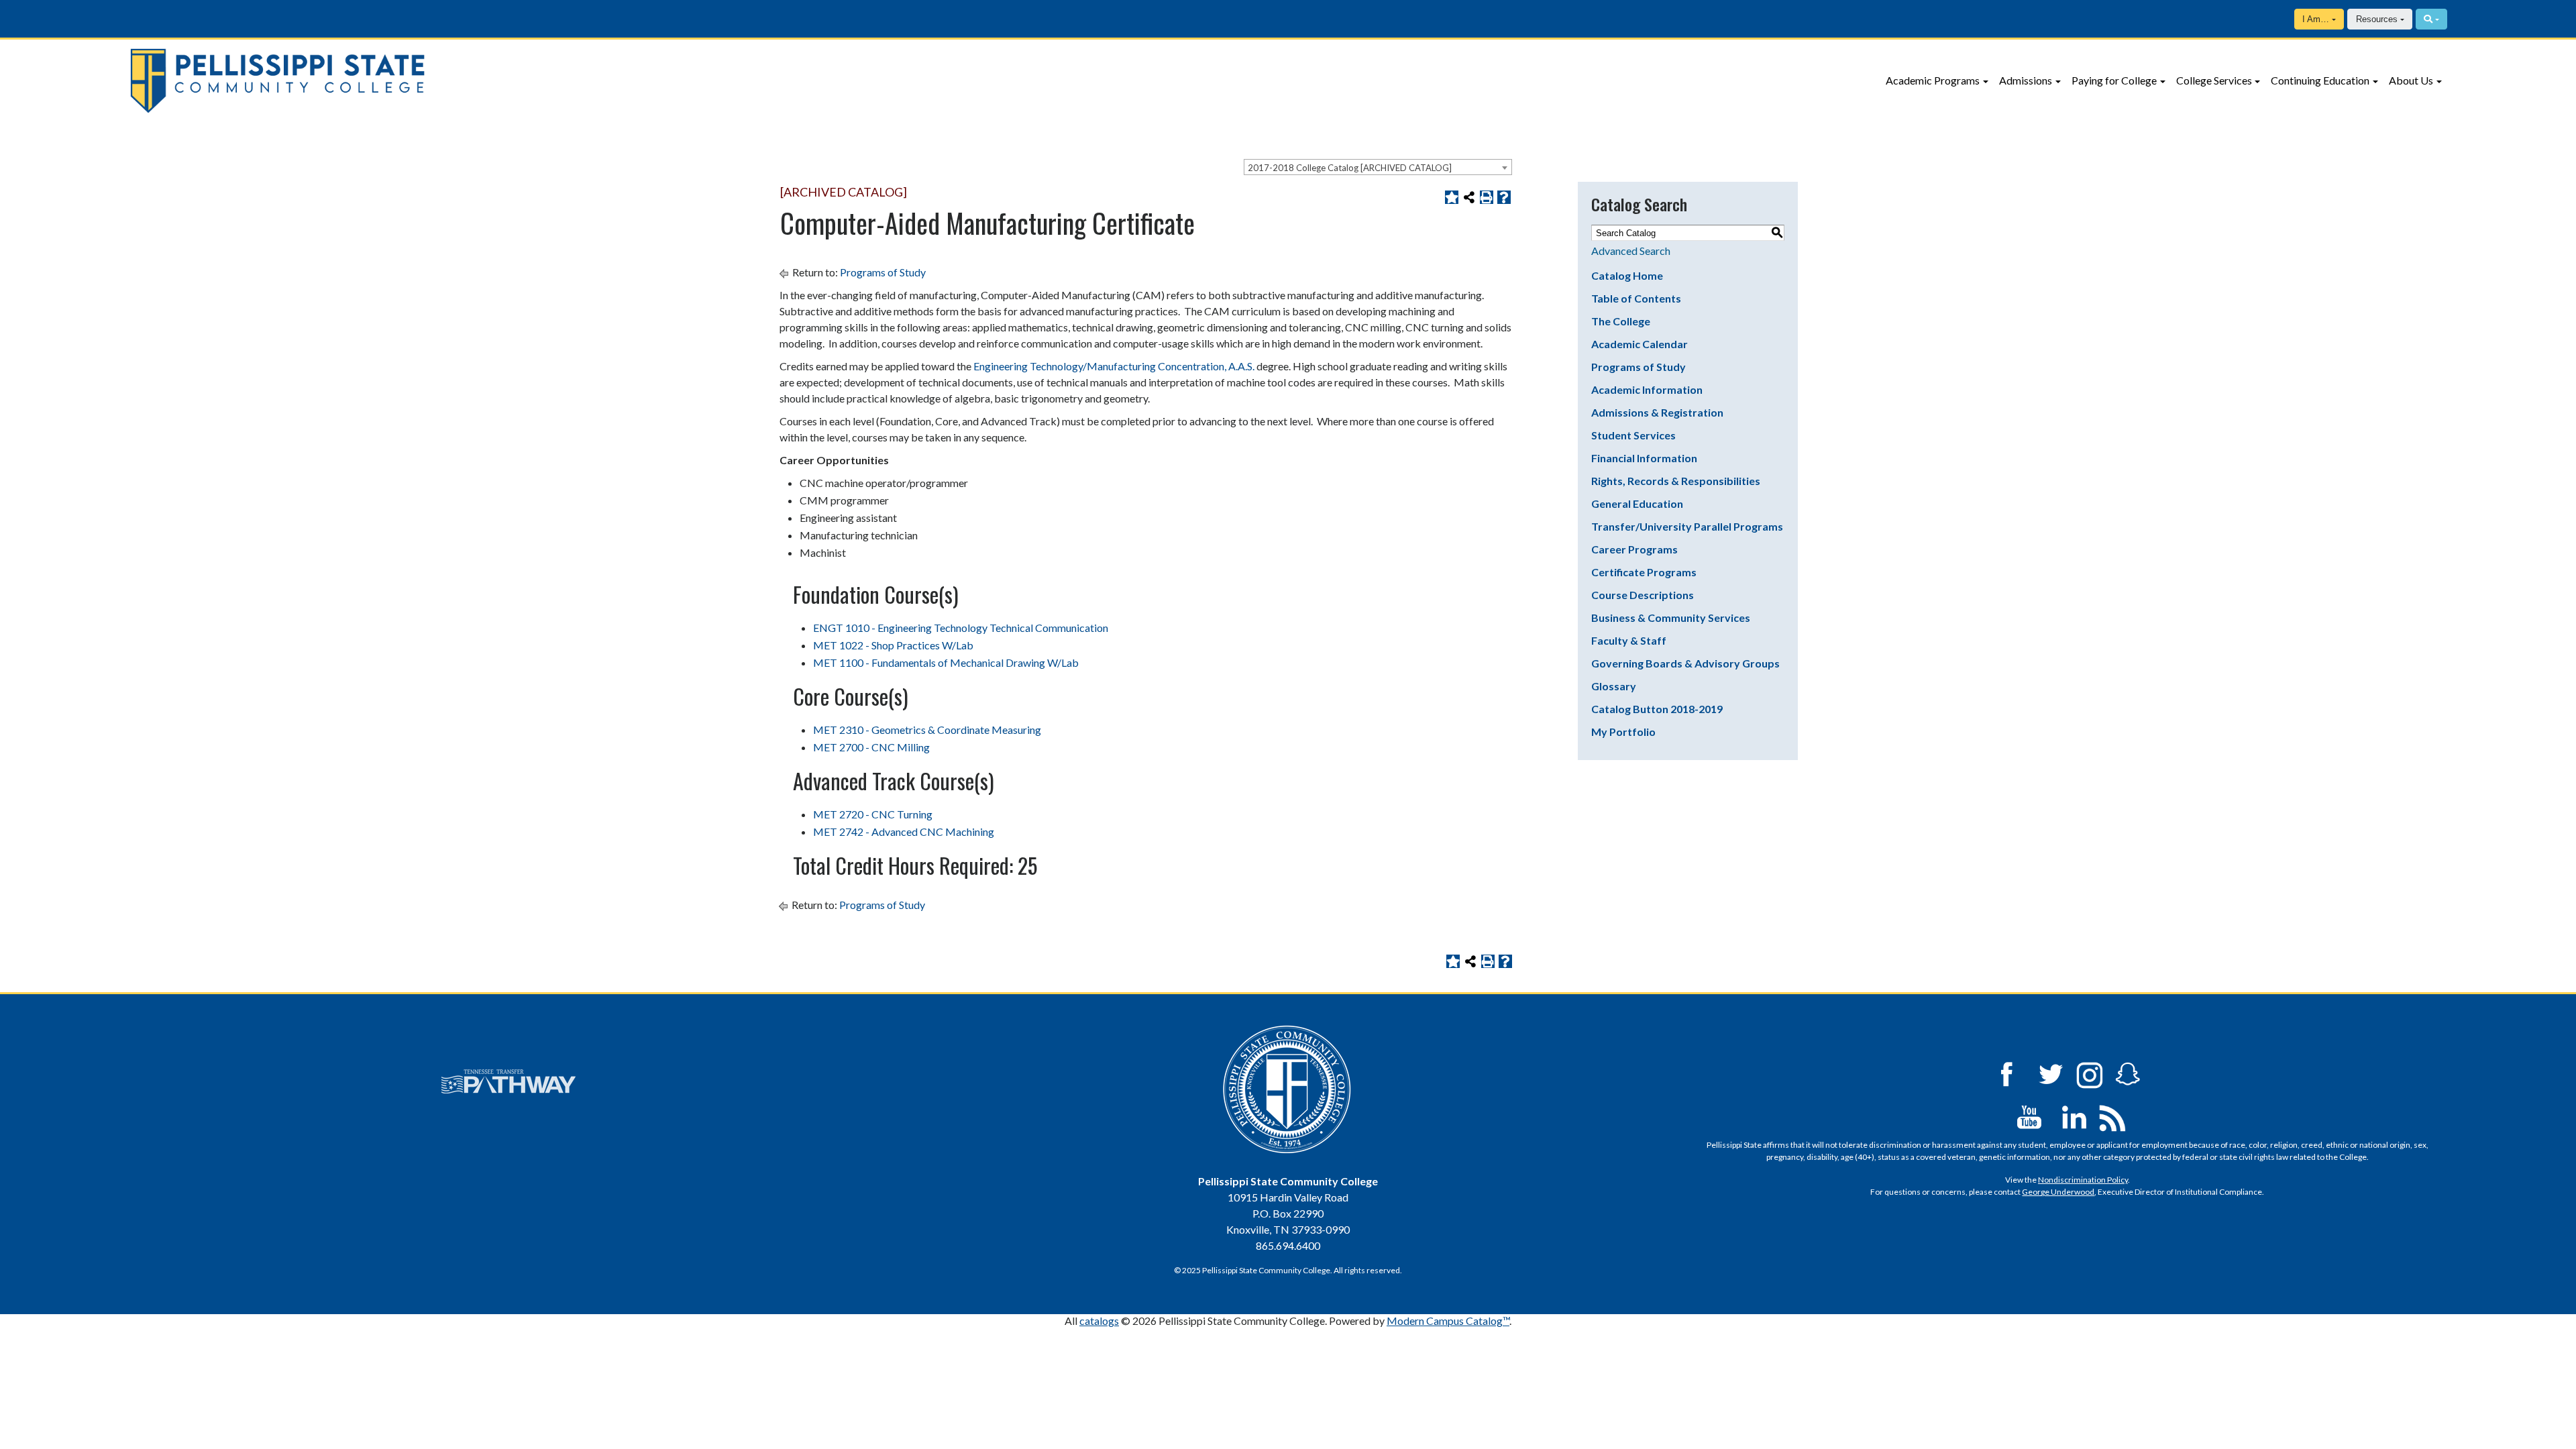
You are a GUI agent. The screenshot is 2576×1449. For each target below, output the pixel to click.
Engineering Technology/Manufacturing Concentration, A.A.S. (1114, 366)
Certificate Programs (1644, 572)
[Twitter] (2051, 1073)
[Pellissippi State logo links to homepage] (426, 81)
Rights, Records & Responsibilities (1676, 481)
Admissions (2026, 80)
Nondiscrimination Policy (2083, 1180)
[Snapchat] (2128, 1073)
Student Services (1633, 435)
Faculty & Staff (1629, 640)
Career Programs (1634, 549)
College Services (2214, 80)
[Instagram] (2090, 1073)
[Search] (2431, 19)
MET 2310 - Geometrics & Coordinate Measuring (927, 730)
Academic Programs (1933, 80)
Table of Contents (1636, 298)
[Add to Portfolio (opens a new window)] (1452, 197)
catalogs (1099, 1321)
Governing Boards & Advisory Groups (1685, 663)
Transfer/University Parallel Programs (1687, 526)
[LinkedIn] (2074, 1116)
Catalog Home (1627, 275)
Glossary (1614, 686)
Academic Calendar (1640, 344)
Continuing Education (2320, 80)
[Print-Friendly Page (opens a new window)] (1487, 197)
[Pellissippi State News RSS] (2112, 1116)
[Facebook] (2006, 1073)
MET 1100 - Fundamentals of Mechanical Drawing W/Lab (946, 662)
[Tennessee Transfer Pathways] (508, 1081)
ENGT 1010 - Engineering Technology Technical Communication (961, 628)
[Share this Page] (1469, 197)
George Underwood (2058, 1192)
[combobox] (1378, 167)
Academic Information (1647, 389)
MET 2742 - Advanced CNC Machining (904, 831)
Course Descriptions (1643, 595)
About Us (2411, 80)
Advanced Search (1631, 251)
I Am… (2316, 19)
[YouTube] (2029, 1116)
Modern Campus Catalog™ (1448, 1321)
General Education (1637, 503)
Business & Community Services (1671, 618)
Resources (2377, 19)
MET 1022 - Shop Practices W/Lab (893, 645)
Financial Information (1644, 458)
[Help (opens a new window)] (1504, 197)
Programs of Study (883, 272)
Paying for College (2114, 80)
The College (1621, 321)
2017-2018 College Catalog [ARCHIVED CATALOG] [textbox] (1350, 168)
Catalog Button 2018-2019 (1657, 709)
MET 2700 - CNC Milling (871, 747)
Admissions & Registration (1657, 412)
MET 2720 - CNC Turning (873, 814)
